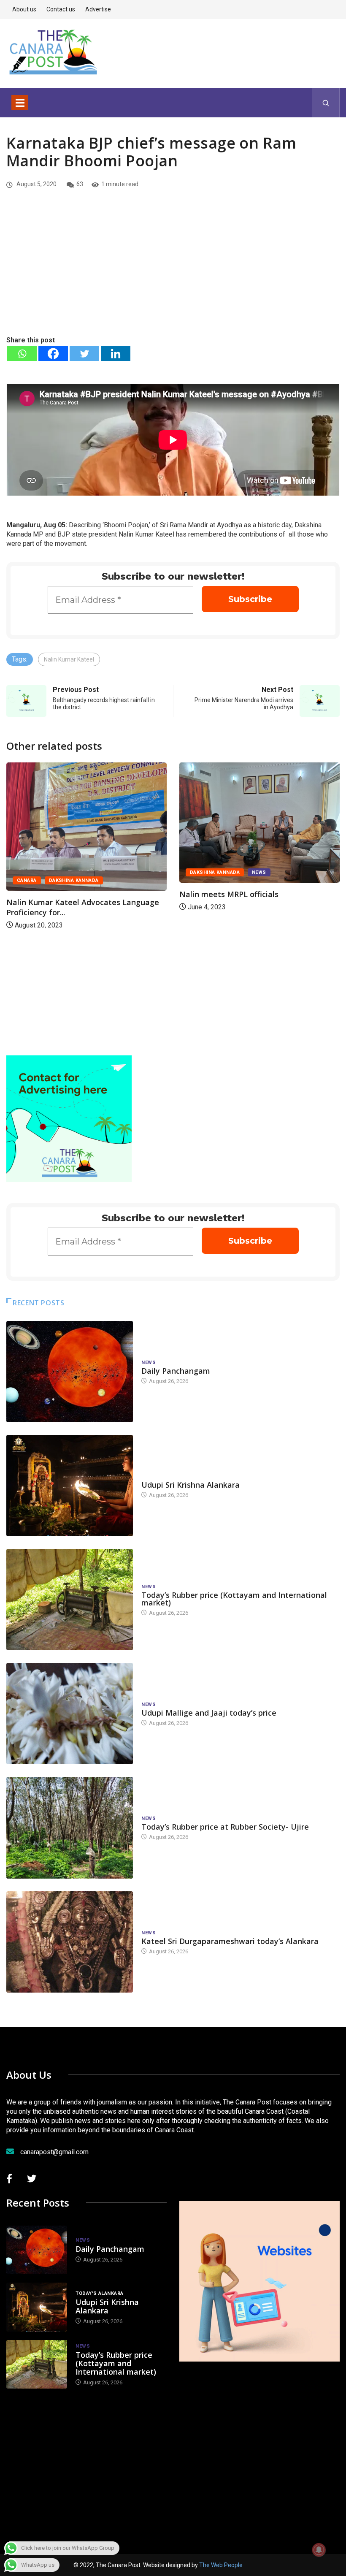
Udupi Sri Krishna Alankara (191, 1485)
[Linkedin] (116, 354)
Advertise (98, 9)
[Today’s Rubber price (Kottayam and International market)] (70, 1600)
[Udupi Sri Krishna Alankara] (70, 1486)
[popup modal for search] (326, 103)
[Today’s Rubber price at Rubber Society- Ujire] (70, 1828)
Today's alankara (165, 1476)
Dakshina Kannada (50, 872)
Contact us (61, 9)
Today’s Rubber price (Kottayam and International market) (234, 1599)
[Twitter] (84, 354)
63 (80, 184)
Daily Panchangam (176, 1371)
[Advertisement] (173, 271)
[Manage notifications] (319, 2550)
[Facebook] (53, 354)
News (95, 872)
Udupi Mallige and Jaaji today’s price (209, 1713)
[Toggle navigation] (20, 103)
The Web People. (222, 2565)
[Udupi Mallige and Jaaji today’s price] (70, 1714)
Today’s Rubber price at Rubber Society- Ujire (225, 1827)
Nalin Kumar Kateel (69, 659)
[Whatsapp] (22, 354)
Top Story (212, 863)
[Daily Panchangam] (70, 1372)
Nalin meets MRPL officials (64, 894)
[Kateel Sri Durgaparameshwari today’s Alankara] (70, 1942)
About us (24, 9)
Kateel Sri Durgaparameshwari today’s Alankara (230, 1941)
